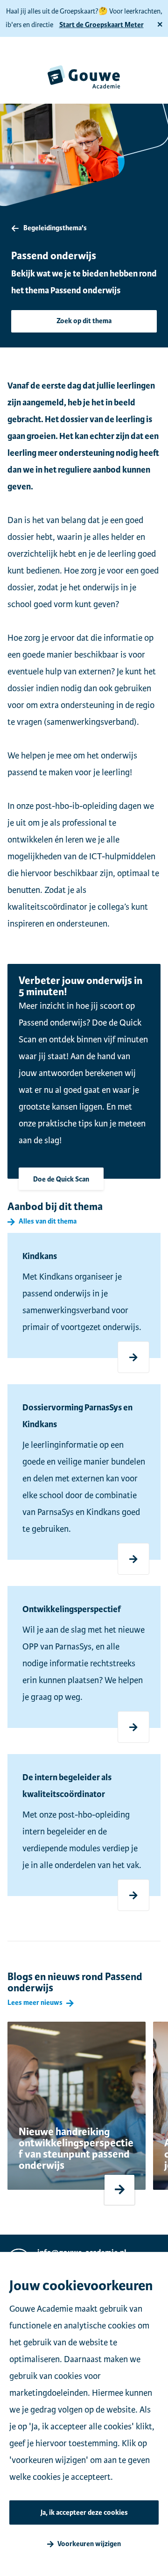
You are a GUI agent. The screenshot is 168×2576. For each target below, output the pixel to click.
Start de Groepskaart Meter (101, 25)
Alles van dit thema (48, 1222)
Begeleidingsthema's (55, 228)
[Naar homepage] (84, 77)
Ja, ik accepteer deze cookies (84, 2513)
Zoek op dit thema (84, 321)
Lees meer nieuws (35, 2003)
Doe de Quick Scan (61, 1179)
